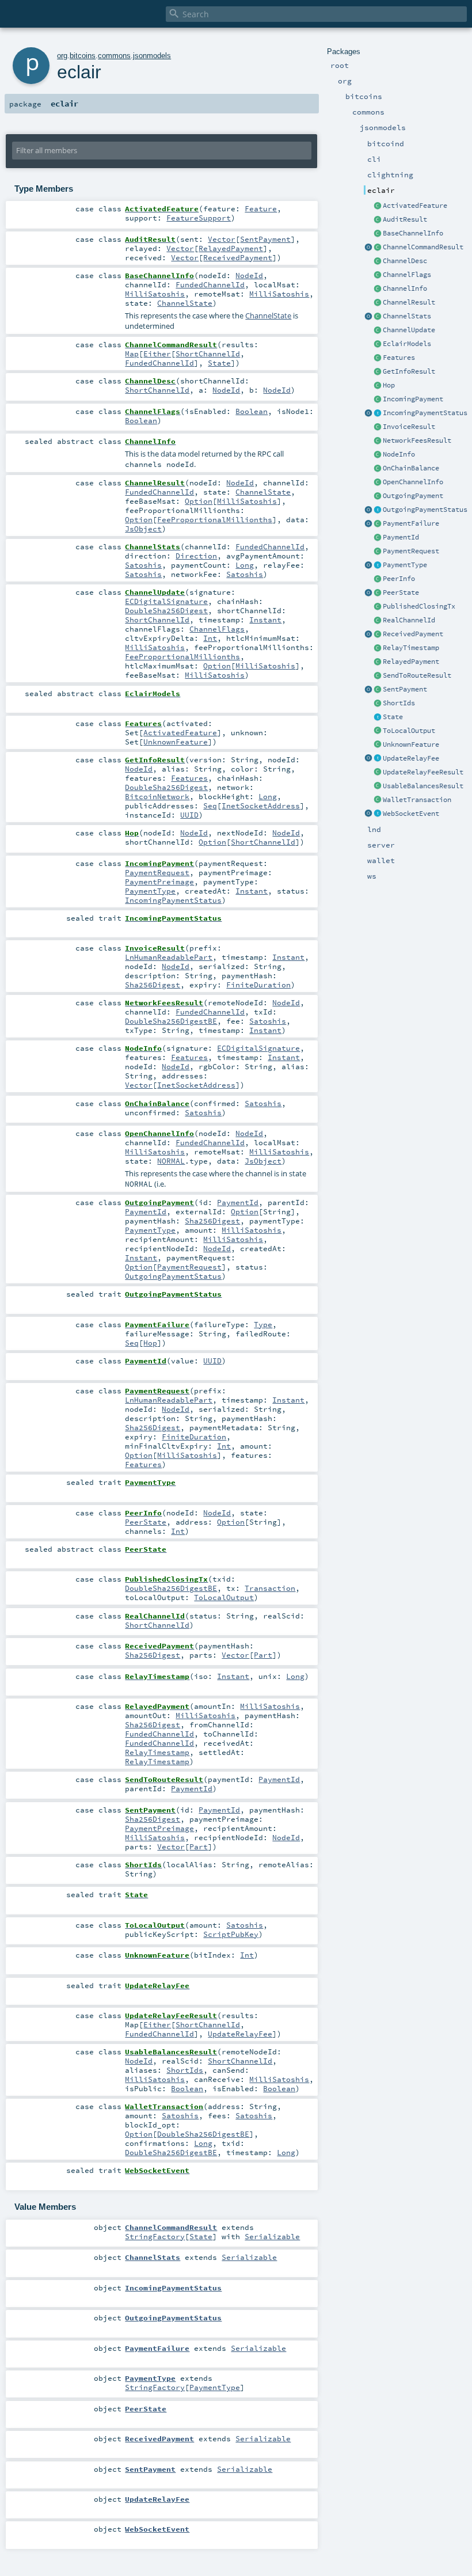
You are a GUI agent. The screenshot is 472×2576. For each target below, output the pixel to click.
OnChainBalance (411, 468)
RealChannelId (409, 620)
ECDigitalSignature (166, 601)
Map (132, 354)
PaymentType (405, 565)
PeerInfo (399, 579)
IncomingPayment (413, 399)
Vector (222, 239)
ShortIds (399, 703)
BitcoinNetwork (157, 796)
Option (199, 501)
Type (263, 1324)
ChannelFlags (407, 275)
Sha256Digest (153, 985)
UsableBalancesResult (423, 786)
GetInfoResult (409, 371)
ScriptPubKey (231, 1934)
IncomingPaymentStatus (425, 413)
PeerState (401, 592)
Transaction (270, 1588)
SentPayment (405, 689)
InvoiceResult (409, 427)
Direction (196, 556)
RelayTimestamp (411, 648)
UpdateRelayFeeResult (423, 772)
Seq (210, 806)
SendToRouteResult (417, 675)
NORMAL (171, 1161)
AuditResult (405, 219)
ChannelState (185, 303)
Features (399, 358)
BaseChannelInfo (413, 233)
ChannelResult (409, 302)
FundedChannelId (210, 284)
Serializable (272, 2236)
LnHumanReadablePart (169, 957)
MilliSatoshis (155, 294)
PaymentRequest (411, 551)
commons (114, 56)
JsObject (143, 529)
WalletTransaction (417, 800)
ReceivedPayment (413, 634)
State (393, 717)
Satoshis (143, 565)
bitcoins (83, 56)
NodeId (249, 275)
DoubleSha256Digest (166, 610)
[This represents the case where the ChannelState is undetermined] (378, 234)
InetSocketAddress (261, 806)
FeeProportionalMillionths (215, 519)
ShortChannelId (208, 354)
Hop (389, 385)
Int (210, 638)
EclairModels (407, 344)
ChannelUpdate (409, 330)
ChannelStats (407, 316)
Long (245, 565)
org (62, 56)
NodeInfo (399, 454)
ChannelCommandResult (423, 247)
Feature (261, 208)
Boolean (252, 411)
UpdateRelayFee (411, 758)
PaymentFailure (411, 523)
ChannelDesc (405, 261)
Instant (265, 620)
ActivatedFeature (415, 206)
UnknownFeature (411, 744)
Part (263, 1655)
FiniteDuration (258, 985)
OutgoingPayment (413, 496)
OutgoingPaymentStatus (425, 510)
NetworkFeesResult (417, 440)
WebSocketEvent (411, 814)
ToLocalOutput (409, 731)
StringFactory (155, 2236)
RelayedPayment (411, 662)
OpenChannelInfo (413, 482)
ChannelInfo (405, 288)
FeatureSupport (199, 218)
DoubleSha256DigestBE (171, 1021)
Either (157, 354)
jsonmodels (152, 56)
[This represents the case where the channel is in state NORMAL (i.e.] (378, 482)
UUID (189, 815)
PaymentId (401, 537)
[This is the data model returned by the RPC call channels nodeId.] (378, 289)
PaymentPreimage (159, 882)
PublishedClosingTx (419, 606)
